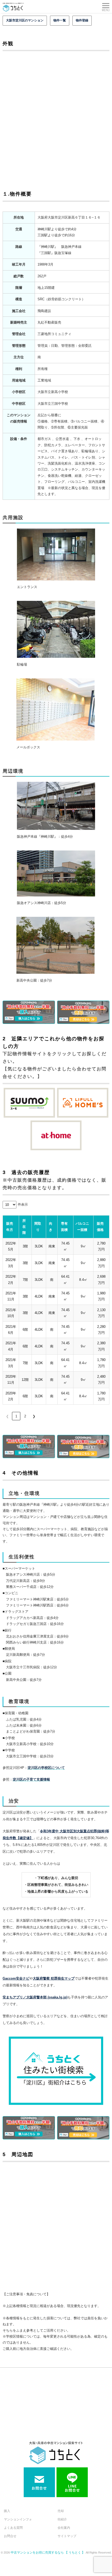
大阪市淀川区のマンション (25, 20)
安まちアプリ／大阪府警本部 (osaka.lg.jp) (35, 1997)
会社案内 (64, 2528)
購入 (7, 2511)
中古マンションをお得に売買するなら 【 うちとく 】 (48, 2552)
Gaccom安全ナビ (16, 1978)
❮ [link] (7, 1416)
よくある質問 (13, 2528)
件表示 (23, 1204)
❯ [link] (34, 1416)
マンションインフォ (18, 2519)
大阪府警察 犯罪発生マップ (54, 1978)
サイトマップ (67, 2536)
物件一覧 (60, 20)
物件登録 (82, 20)
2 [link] (25, 1416)
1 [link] (16, 1416)
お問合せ (10, 2536)
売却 (61, 2511)
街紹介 (62, 2519)
